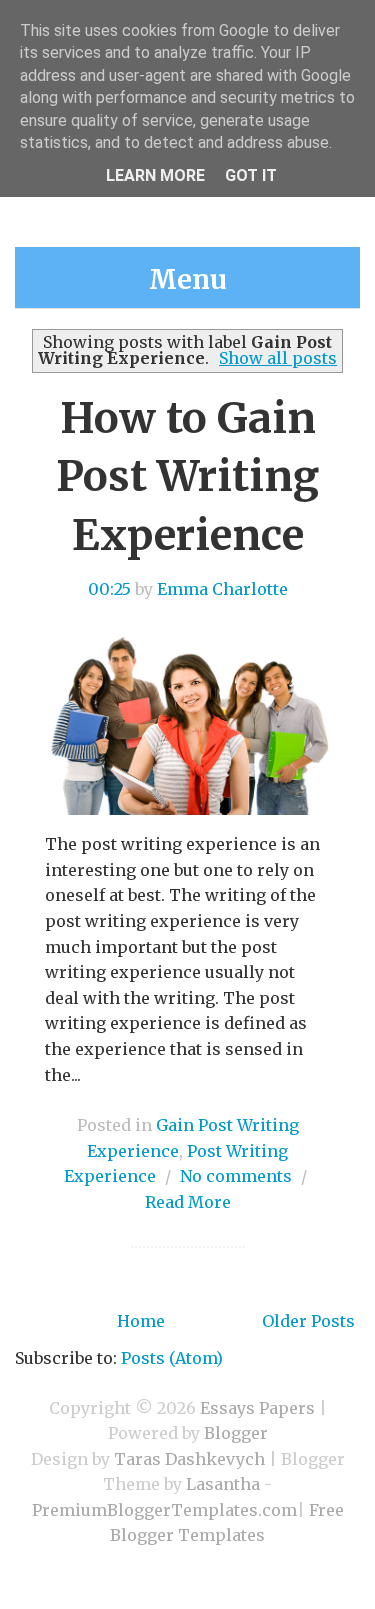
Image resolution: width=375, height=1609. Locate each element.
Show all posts (278, 358)
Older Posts (308, 1321)
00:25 (109, 589)
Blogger (236, 1433)
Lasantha (223, 1484)
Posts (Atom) (172, 1358)
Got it (251, 175)
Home (141, 1321)
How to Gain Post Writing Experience (187, 477)
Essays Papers (257, 1408)
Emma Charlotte (222, 589)
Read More (188, 1202)
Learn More (155, 175)
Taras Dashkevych (189, 1459)
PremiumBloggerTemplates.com (164, 1510)
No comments (236, 1176)
